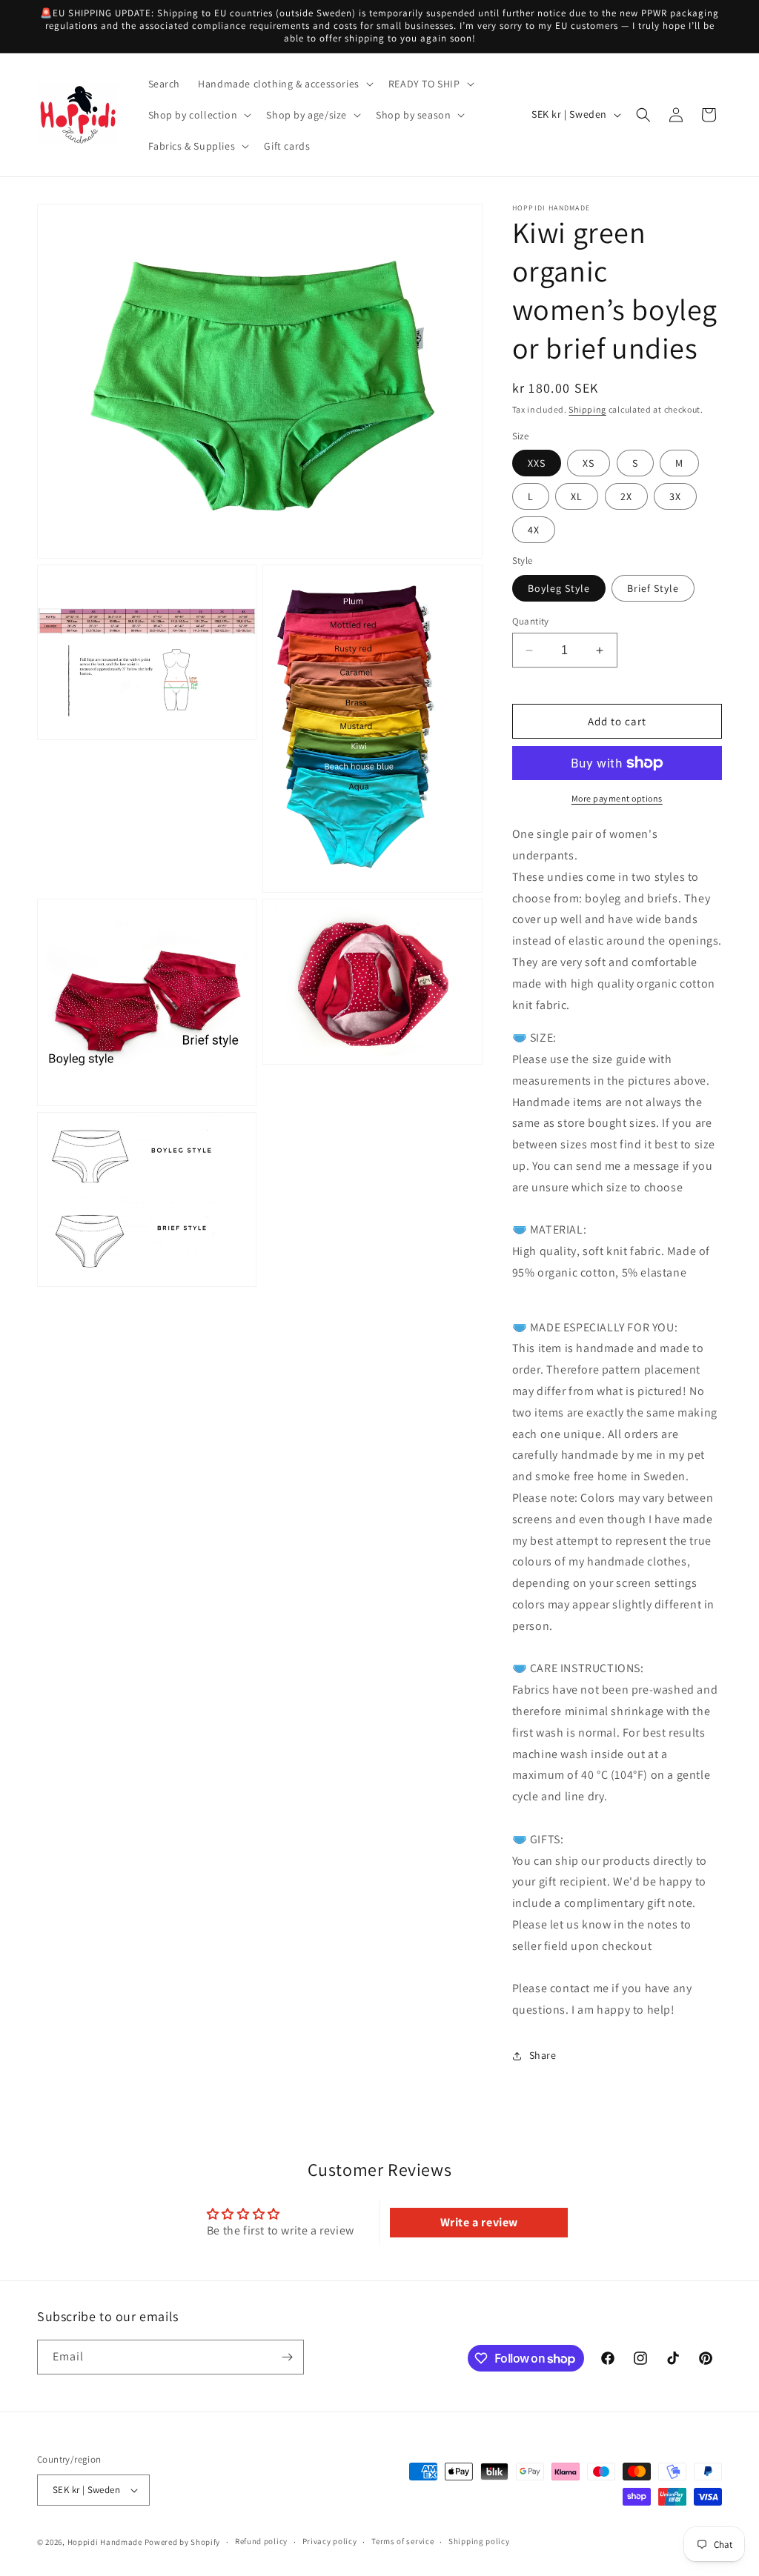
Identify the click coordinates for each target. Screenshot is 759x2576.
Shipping (587, 409)
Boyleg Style (559, 588)
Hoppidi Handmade (105, 2542)
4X (534, 530)
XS (589, 463)
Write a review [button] (479, 2222)
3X (675, 496)
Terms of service (402, 2541)
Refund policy (261, 2541)
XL (577, 496)
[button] (284, 84)
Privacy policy (330, 2541)
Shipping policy (479, 2541)
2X (626, 496)
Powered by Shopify (183, 2542)
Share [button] (543, 2055)
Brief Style (653, 588)
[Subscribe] (287, 2357)
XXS (537, 463)
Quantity (531, 621)
